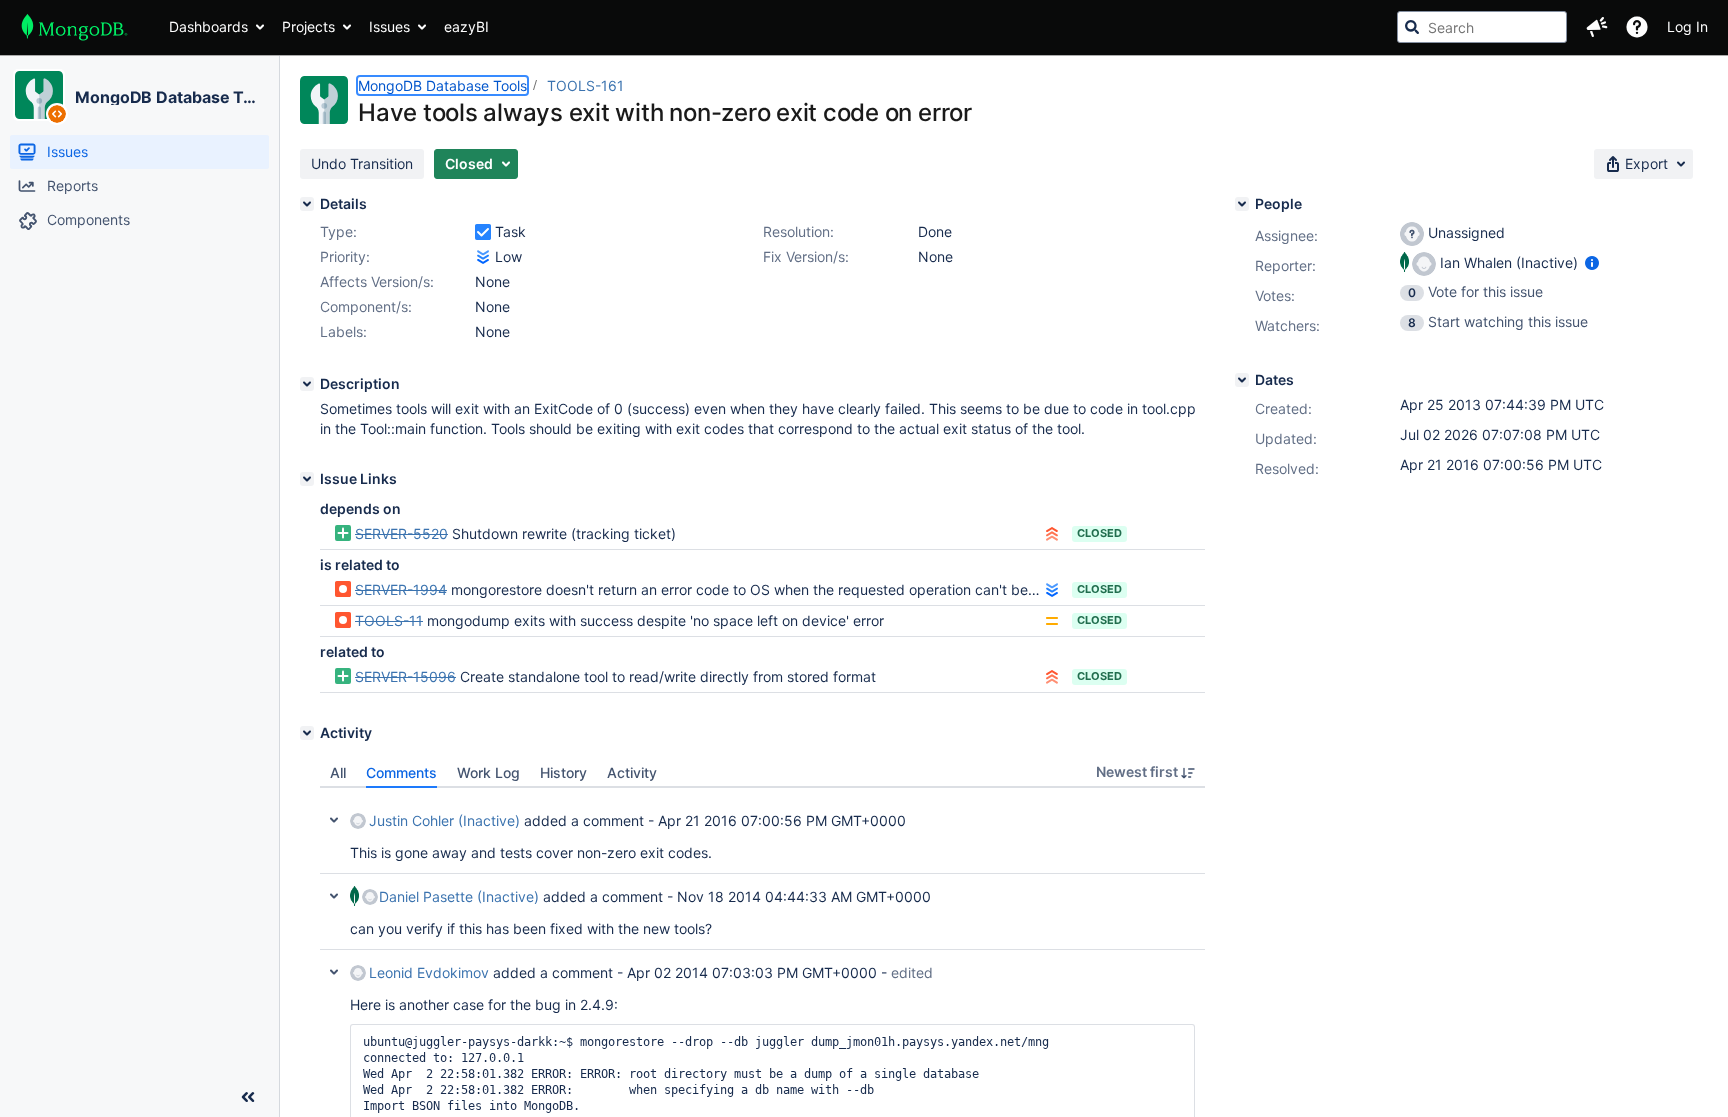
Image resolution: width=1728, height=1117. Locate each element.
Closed (1099, 533)
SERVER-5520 (401, 533)
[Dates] (1242, 380)
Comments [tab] (401, 772)
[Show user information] (1592, 262)
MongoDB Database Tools (168, 97)
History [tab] (563, 772)
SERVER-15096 (405, 676)
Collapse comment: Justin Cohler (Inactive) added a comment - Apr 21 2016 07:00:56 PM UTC (334, 820)
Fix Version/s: (806, 256)
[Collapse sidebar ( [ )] (248, 1097)
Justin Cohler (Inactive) (444, 820)
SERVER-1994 (401, 589)
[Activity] (307, 733)
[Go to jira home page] (74, 27)
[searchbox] (1482, 27)
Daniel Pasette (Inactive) (459, 896)
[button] (1597, 27)
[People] (1242, 204)
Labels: (343, 331)
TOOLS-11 (389, 620)
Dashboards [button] (208, 26)
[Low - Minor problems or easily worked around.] (483, 257)
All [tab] (338, 772)
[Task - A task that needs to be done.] (483, 232)
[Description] (307, 384)
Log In (1687, 26)
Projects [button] (308, 26)
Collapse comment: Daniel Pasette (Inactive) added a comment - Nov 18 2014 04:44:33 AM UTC (334, 896)
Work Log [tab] (488, 772)
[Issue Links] (307, 479)
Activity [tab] (632, 772)
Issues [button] (389, 26)
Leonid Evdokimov (429, 972)
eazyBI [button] (466, 26)
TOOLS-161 (585, 85)
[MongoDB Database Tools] (39, 95)
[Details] (307, 204)
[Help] (1637, 27)
